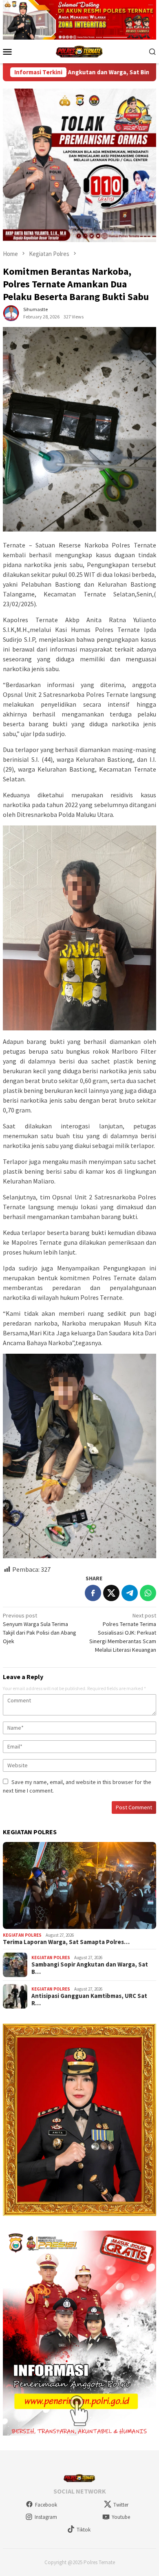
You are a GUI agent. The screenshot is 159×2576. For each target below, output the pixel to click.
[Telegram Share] (130, 1593)
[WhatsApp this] (148, 1593)
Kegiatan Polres (22, 1935)
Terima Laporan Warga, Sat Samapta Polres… (66, 1942)
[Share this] (93, 1593)
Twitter (121, 2505)
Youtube (121, 2517)
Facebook (46, 2505)
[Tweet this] (111, 1593)
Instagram (46, 2517)
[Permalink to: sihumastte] (11, 313)
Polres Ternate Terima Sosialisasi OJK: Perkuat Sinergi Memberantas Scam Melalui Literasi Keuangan (123, 1633)
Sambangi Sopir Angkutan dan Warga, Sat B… (90, 1968)
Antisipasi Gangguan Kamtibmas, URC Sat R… (89, 2000)
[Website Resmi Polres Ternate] (80, 51)
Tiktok (84, 2530)
